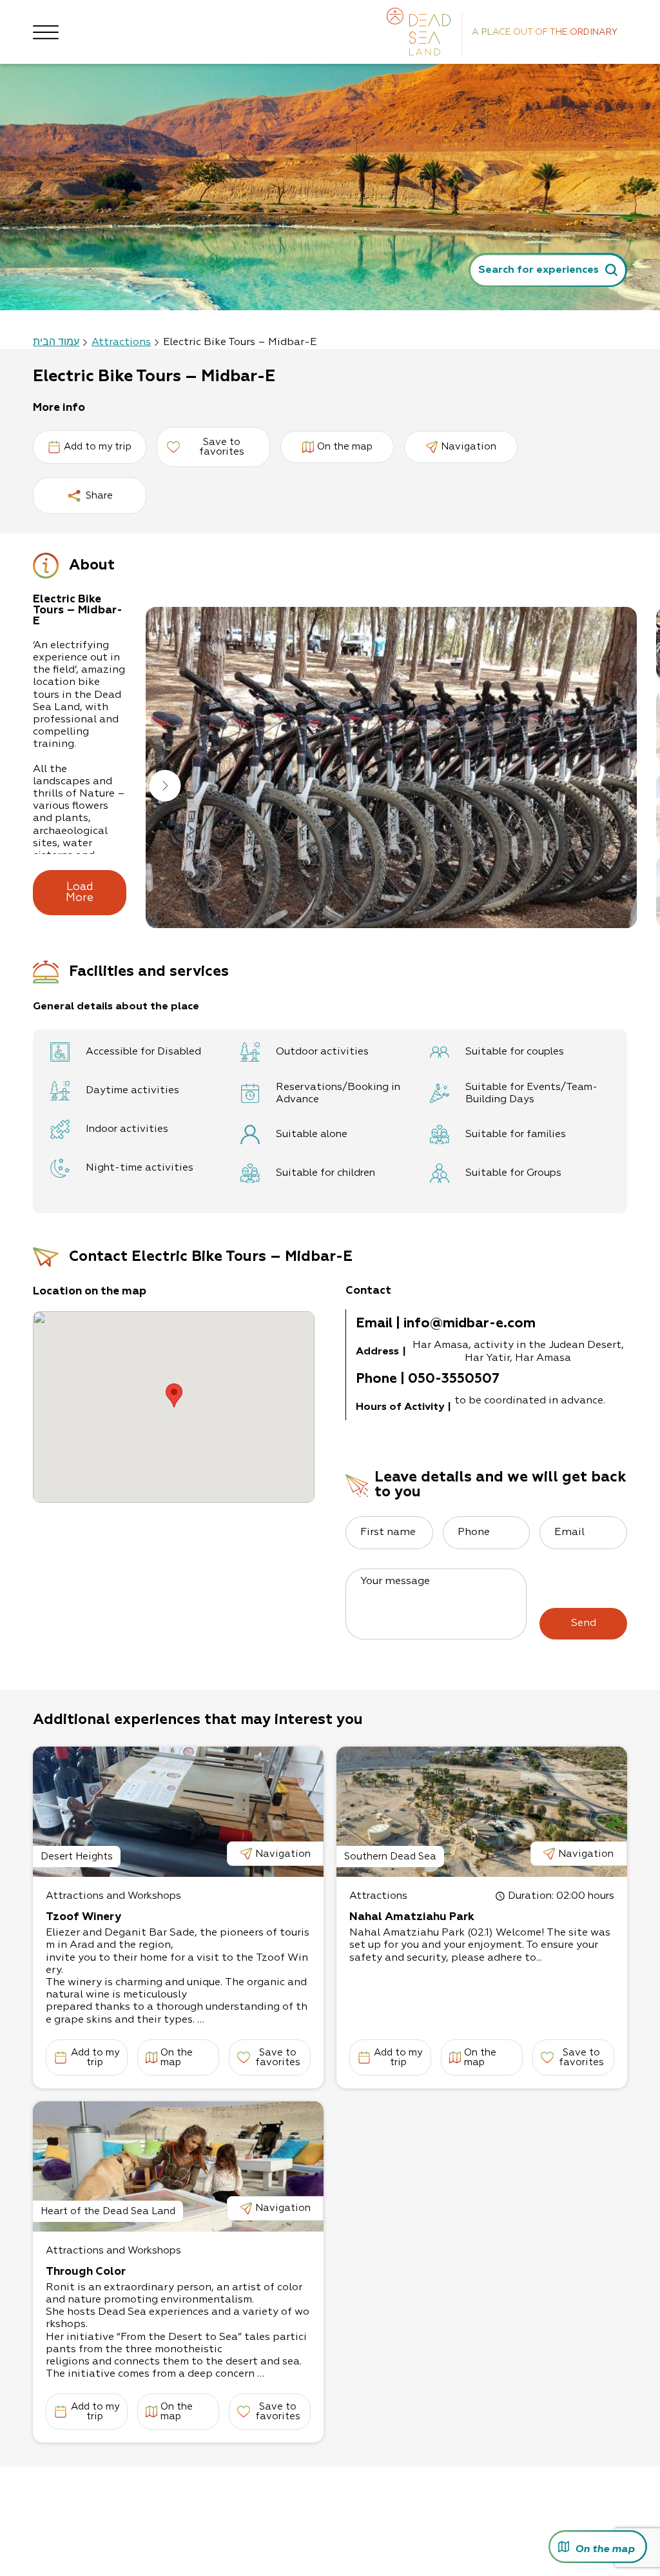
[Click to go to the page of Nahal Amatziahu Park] (482, 1812)
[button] (165, 787)
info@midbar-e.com (470, 1324)
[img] (391, 768)
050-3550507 (454, 1379)
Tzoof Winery (83, 1917)
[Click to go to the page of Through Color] (178, 2166)
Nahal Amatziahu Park (412, 1917)
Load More (80, 893)
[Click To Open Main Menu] (46, 32)
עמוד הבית (56, 342)
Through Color (86, 2272)
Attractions (121, 342)
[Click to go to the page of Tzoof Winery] (178, 1812)
